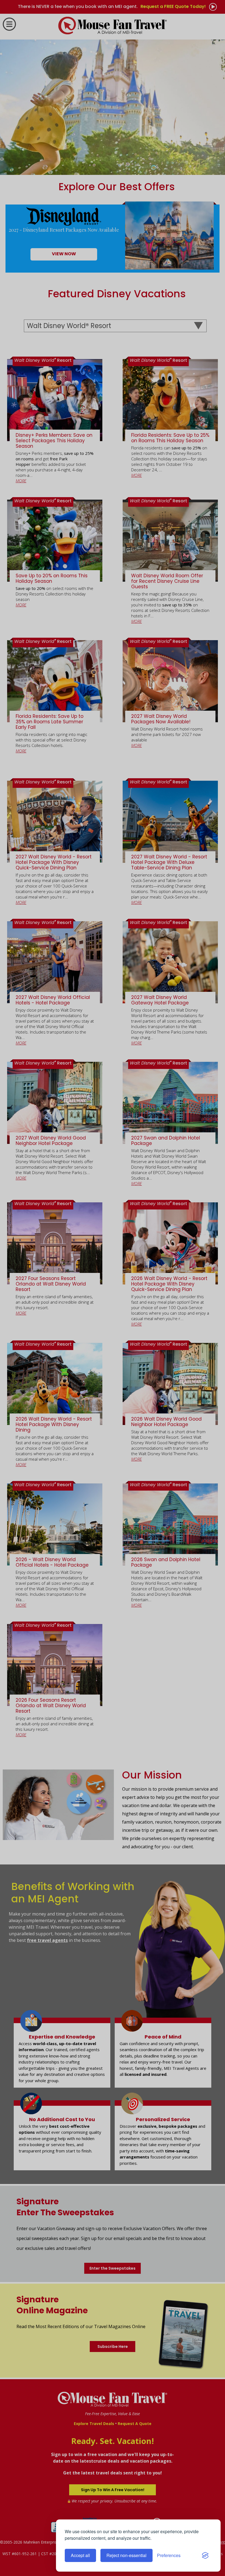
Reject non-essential (126, 2555)
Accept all (80, 2555)
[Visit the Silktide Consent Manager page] (205, 2555)
